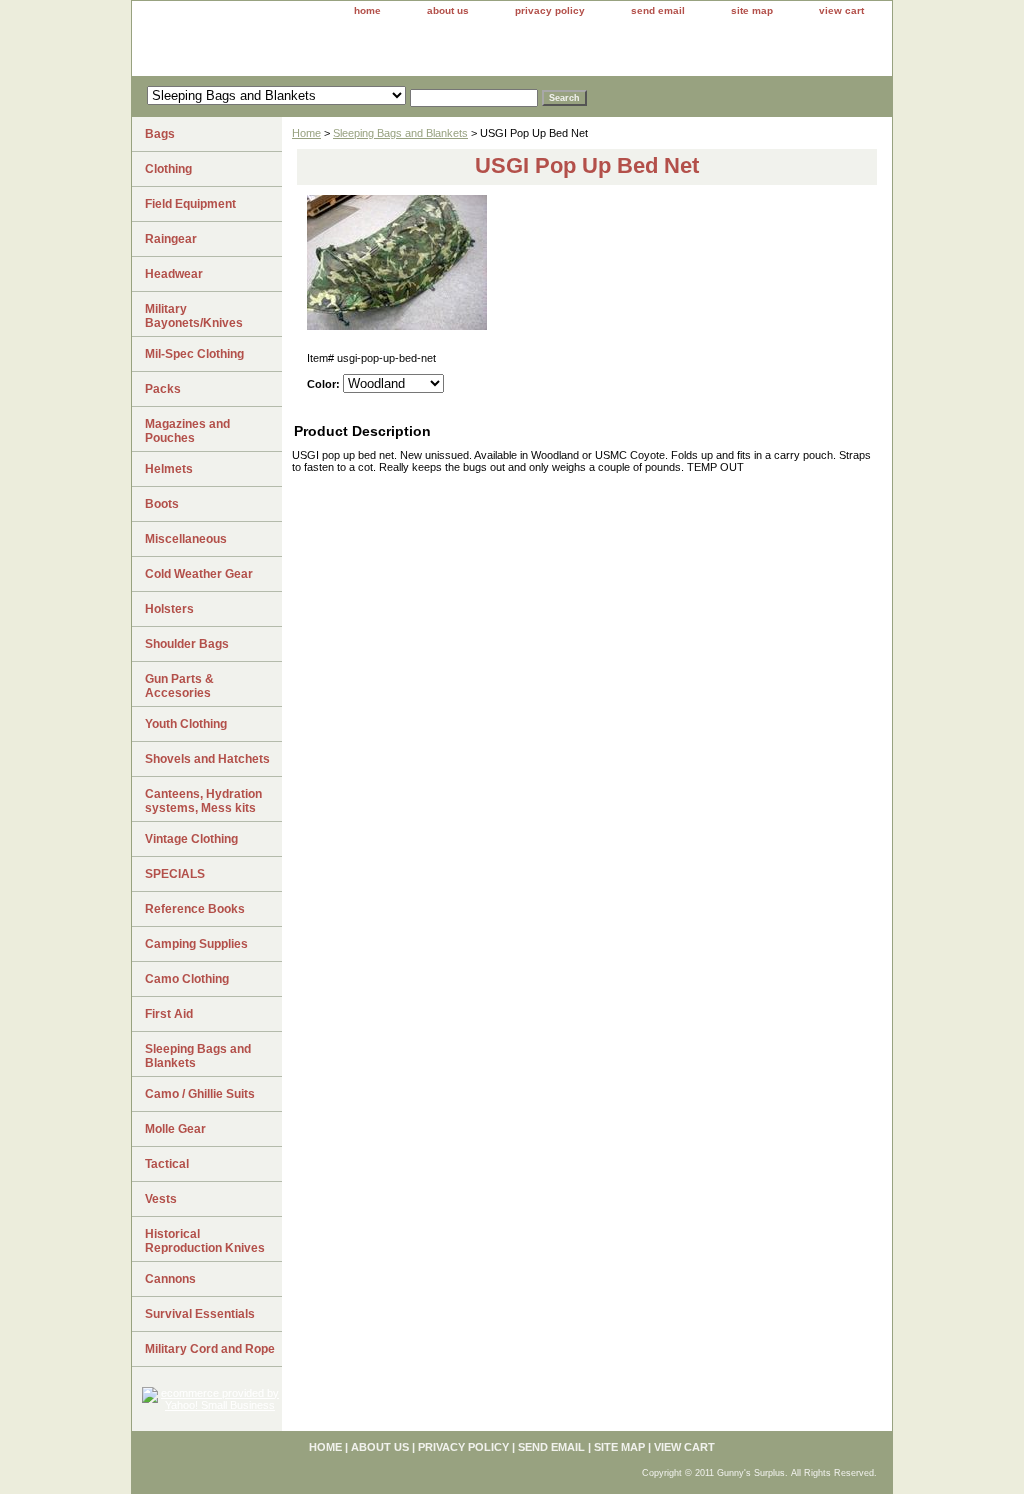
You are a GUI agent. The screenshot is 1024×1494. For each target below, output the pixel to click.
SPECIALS (175, 874)
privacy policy (550, 10)
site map (752, 10)
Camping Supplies (196, 944)
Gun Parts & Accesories (179, 686)
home (367, 10)
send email (658, 10)
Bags (160, 134)
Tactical (167, 1164)
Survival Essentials (200, 1314)
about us (448, 10)
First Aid (169, 1014)
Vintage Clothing (191, 839)
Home (306, 133)
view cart (841, 10)
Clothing (168, 169)
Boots (162, 504)
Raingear (171, 239)
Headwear (174, 274)
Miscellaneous (186, 539)
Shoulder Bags (187, 644)
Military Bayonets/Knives (194, 316)
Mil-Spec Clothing (194, 354)
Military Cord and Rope (210, 1349)
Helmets (169, 469)
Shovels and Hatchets (207, 759)
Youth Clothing (186, 724)
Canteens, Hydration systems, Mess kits (203, 801)
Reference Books (195, 909)
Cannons (170, 1279)
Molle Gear (175, 1129)
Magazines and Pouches (187, 431)
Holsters (169, 609)
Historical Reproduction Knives (205, 1241)
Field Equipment (190, 204)
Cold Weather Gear (199, 574)
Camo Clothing (187, 979)
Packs (163, 389)
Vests (161, 1199)
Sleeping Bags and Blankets (400, 133)
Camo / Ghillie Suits (200, 1094)
